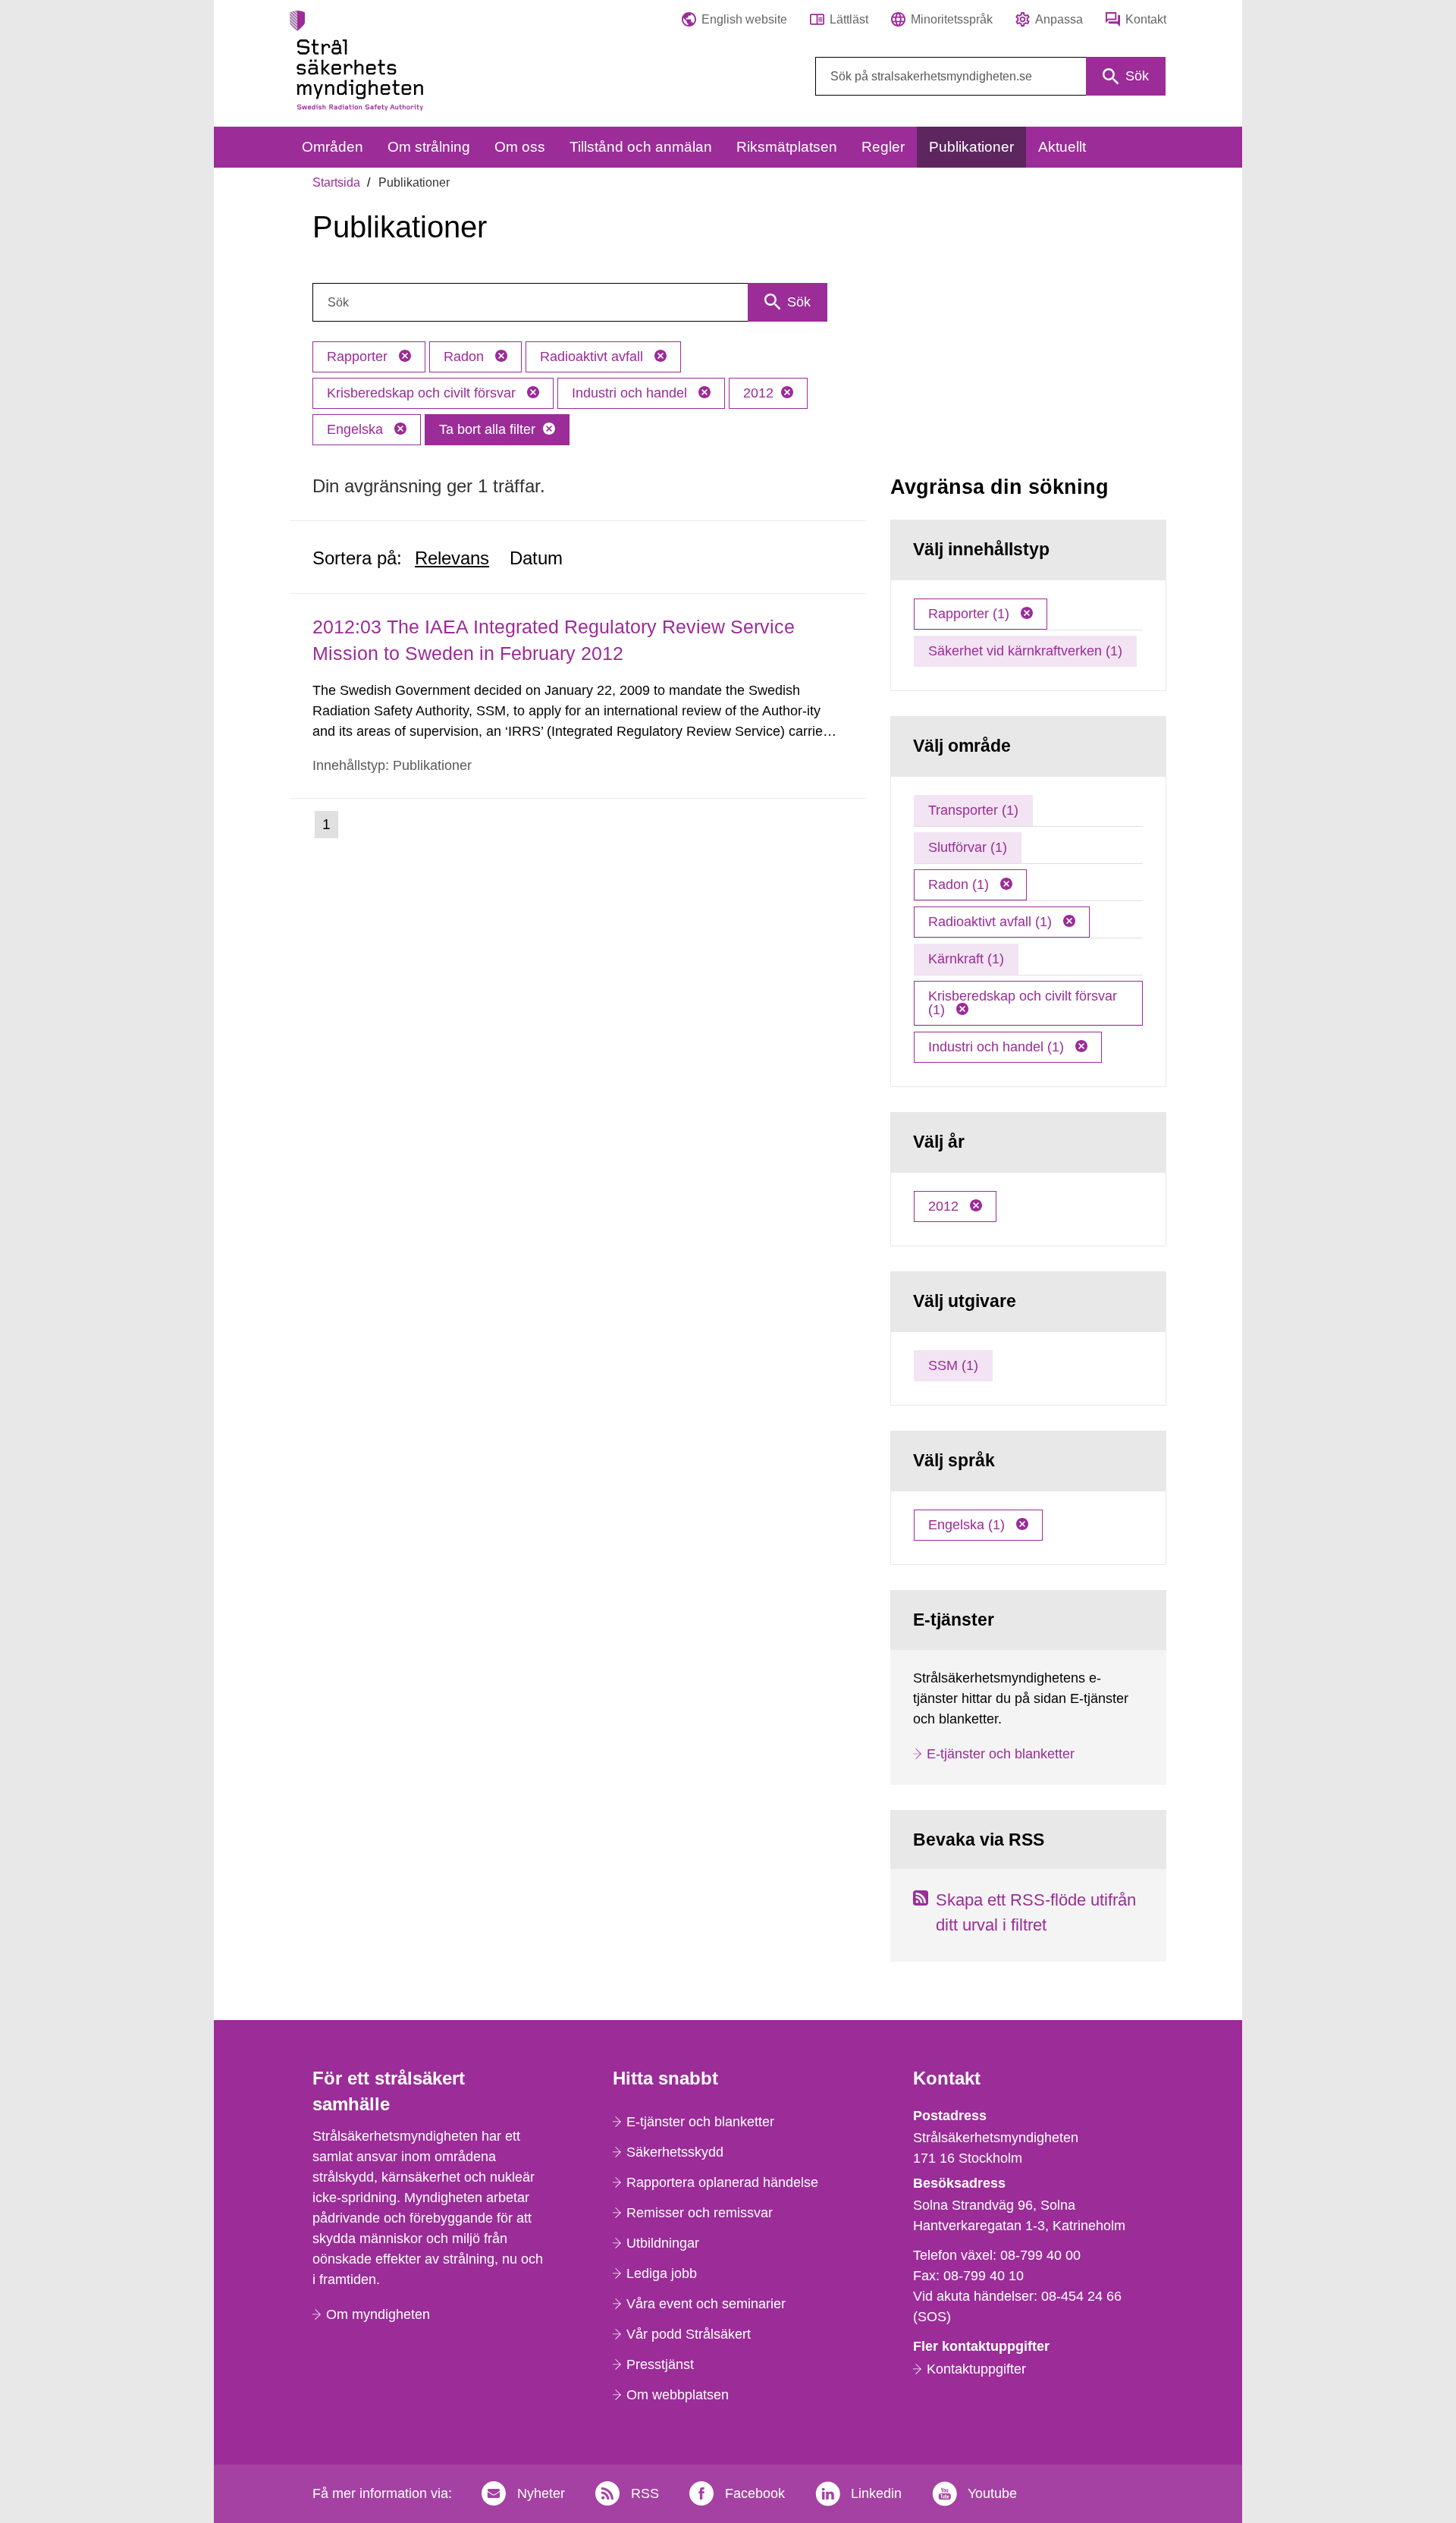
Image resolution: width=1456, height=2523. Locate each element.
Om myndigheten (378, 2314)
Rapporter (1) (971, 614)
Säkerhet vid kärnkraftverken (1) (1025, 651)
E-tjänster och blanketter (1001, 1754)
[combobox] (990, 76)
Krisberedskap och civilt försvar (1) (1023, 1003)
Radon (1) (960, 884)
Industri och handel (631, 393)
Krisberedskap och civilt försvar (423, 393)
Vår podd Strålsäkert (689, 2334)
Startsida (336, 182)
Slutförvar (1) (968, 847)
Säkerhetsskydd (675, 2152)
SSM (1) (953, 1365)
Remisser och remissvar (700, 2213)
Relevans (452, 558)
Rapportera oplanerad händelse (722, 2182)
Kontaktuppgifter (976, 2369)
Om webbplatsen (678, 2395)
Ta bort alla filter (487, 429)
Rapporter (359, 357)
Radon (466, 357)
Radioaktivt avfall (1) (992, 922)
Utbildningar (663, 2243)
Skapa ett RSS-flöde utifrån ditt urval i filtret (1036, 1912)
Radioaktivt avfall (593, 357)
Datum (536, 558)
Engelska (357, 429)
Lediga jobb (662, 2273)
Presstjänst (660, 2364)
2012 (758, 393)
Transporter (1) (973, 810)
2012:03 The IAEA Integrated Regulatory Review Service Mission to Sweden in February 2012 (554, 640)
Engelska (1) (968, 1525)
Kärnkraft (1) (966, 959)
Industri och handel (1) (998, 1047)
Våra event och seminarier (706, 2304)
